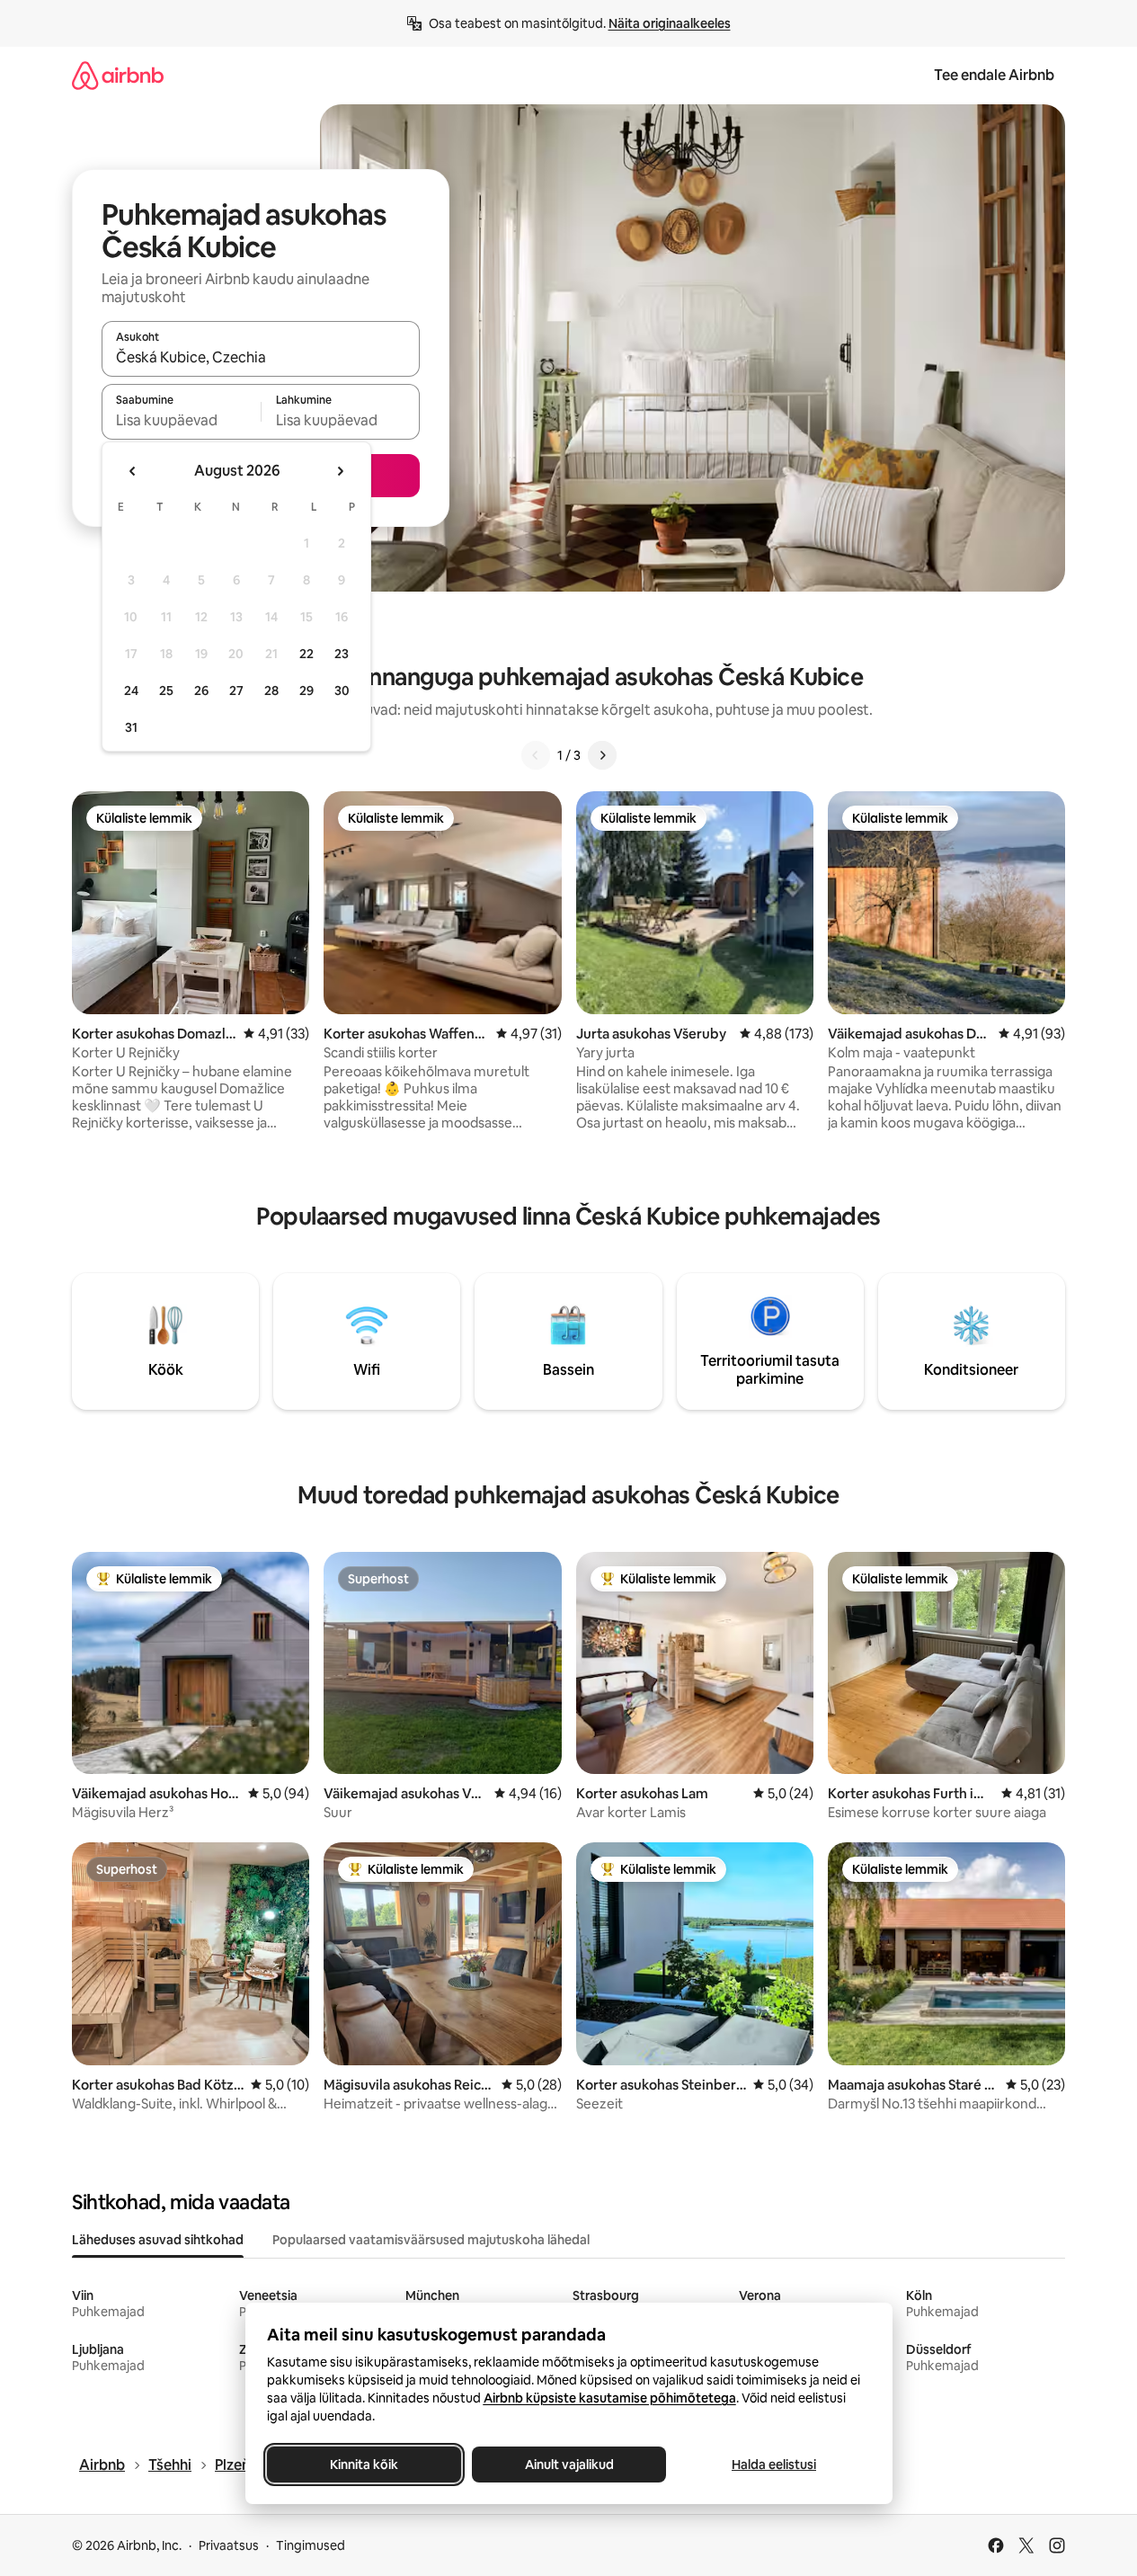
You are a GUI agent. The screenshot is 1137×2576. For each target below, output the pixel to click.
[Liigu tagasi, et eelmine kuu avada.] (133, 471)
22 (306, 654)
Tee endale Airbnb (994, 75)
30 (342, 691)
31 (131, 727)
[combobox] (261, 357)
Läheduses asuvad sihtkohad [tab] (158, 2240)
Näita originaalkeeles (670, 23)
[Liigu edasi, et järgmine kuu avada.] (340, 471)
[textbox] (181, 420)
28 (271, 691)
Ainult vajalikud (568, 2465)
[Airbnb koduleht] (118, 75)
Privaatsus (229, 2545)
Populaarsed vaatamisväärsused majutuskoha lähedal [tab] (431, 2240)
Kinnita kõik (364, 2465)
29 (306, 691)
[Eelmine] (536, 755)
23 (342, 654)
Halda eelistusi (774, 2465)
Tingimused (311, 2545)
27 (236, 691)
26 (201, 691)
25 (166, 691)
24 (131, 691)
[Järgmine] (602, 755)
